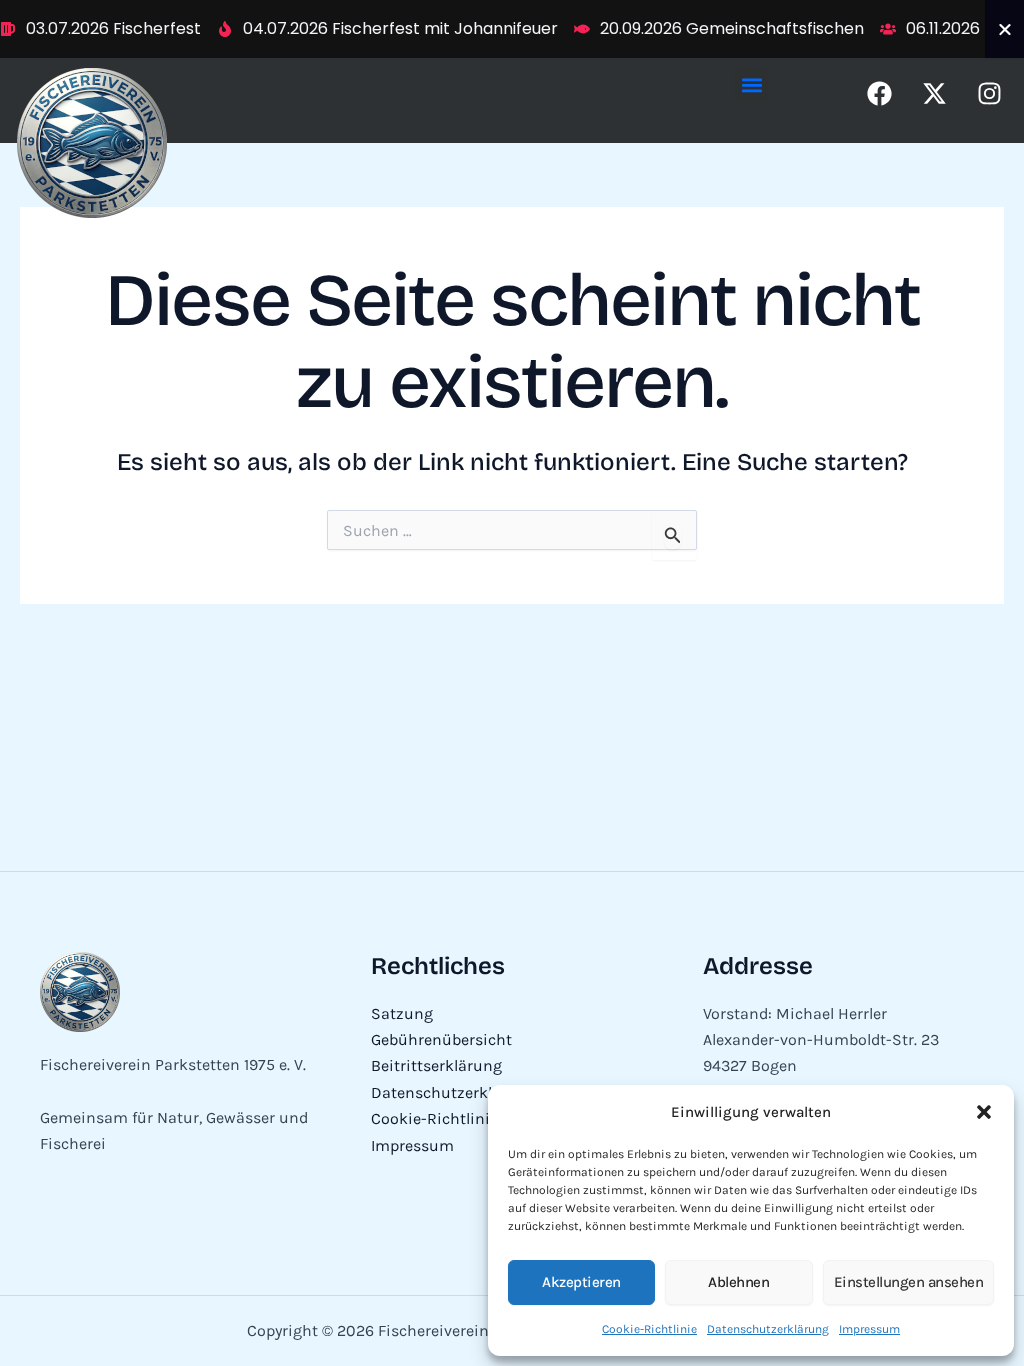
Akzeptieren (581, 1282)
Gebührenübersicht (441, 1039)
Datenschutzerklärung (768, 1329)
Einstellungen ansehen (909, 1282)
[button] (984, 1112)
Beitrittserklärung (436, 1065)
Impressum (869, 1329)
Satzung (402, 1013)
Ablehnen (738, 1282)
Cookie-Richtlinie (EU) (452, 1118)
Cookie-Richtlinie (649, 1329)
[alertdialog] (512, 29)
